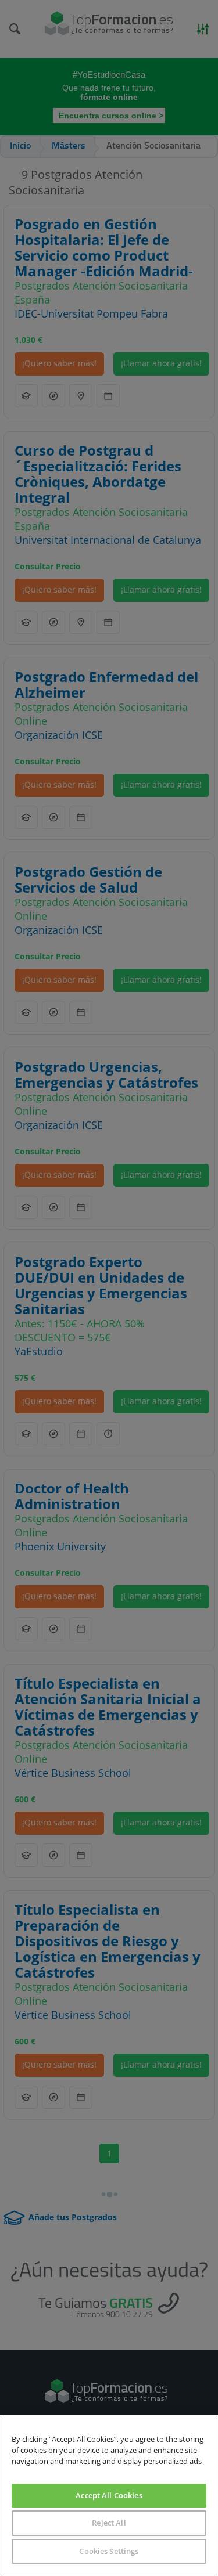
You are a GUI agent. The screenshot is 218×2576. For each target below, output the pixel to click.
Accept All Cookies (109, 2495)
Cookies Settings (109, 2551)
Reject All (109, 2523)
